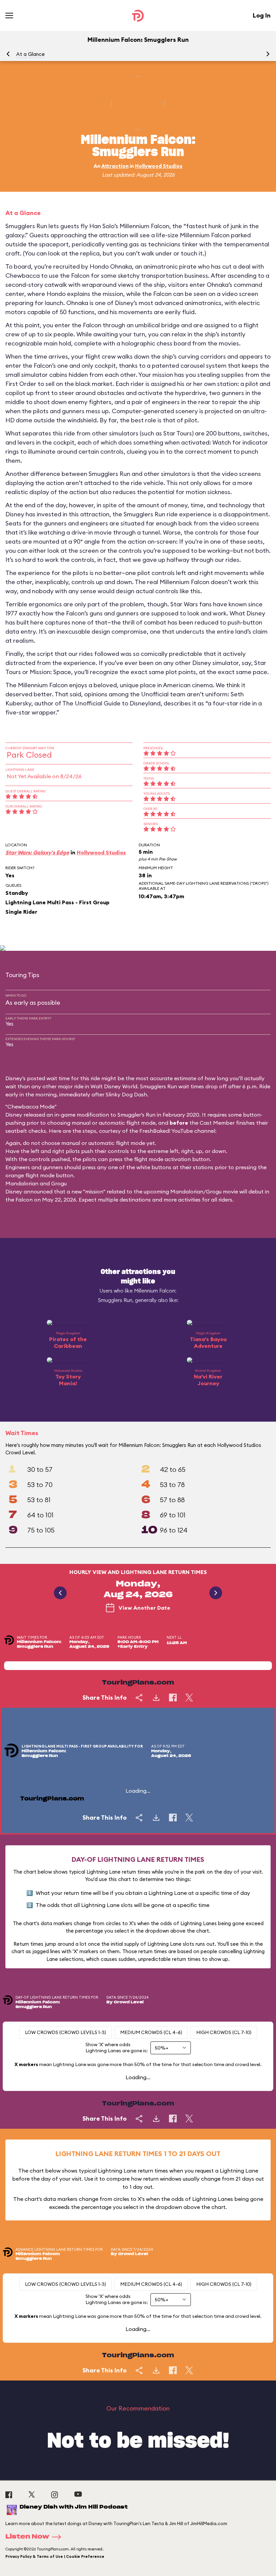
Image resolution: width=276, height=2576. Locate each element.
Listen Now (27, 2537)
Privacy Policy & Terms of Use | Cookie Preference (55, 2556)
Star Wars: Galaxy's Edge (37, 852)
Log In (262, 15)
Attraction (115, 166)
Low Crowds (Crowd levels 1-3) (65, 2032)
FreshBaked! (155, 1131)
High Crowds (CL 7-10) (224, 2032)
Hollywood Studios (159, 166)
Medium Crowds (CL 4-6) (151, 2032)
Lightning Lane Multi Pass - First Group (57, 902)
